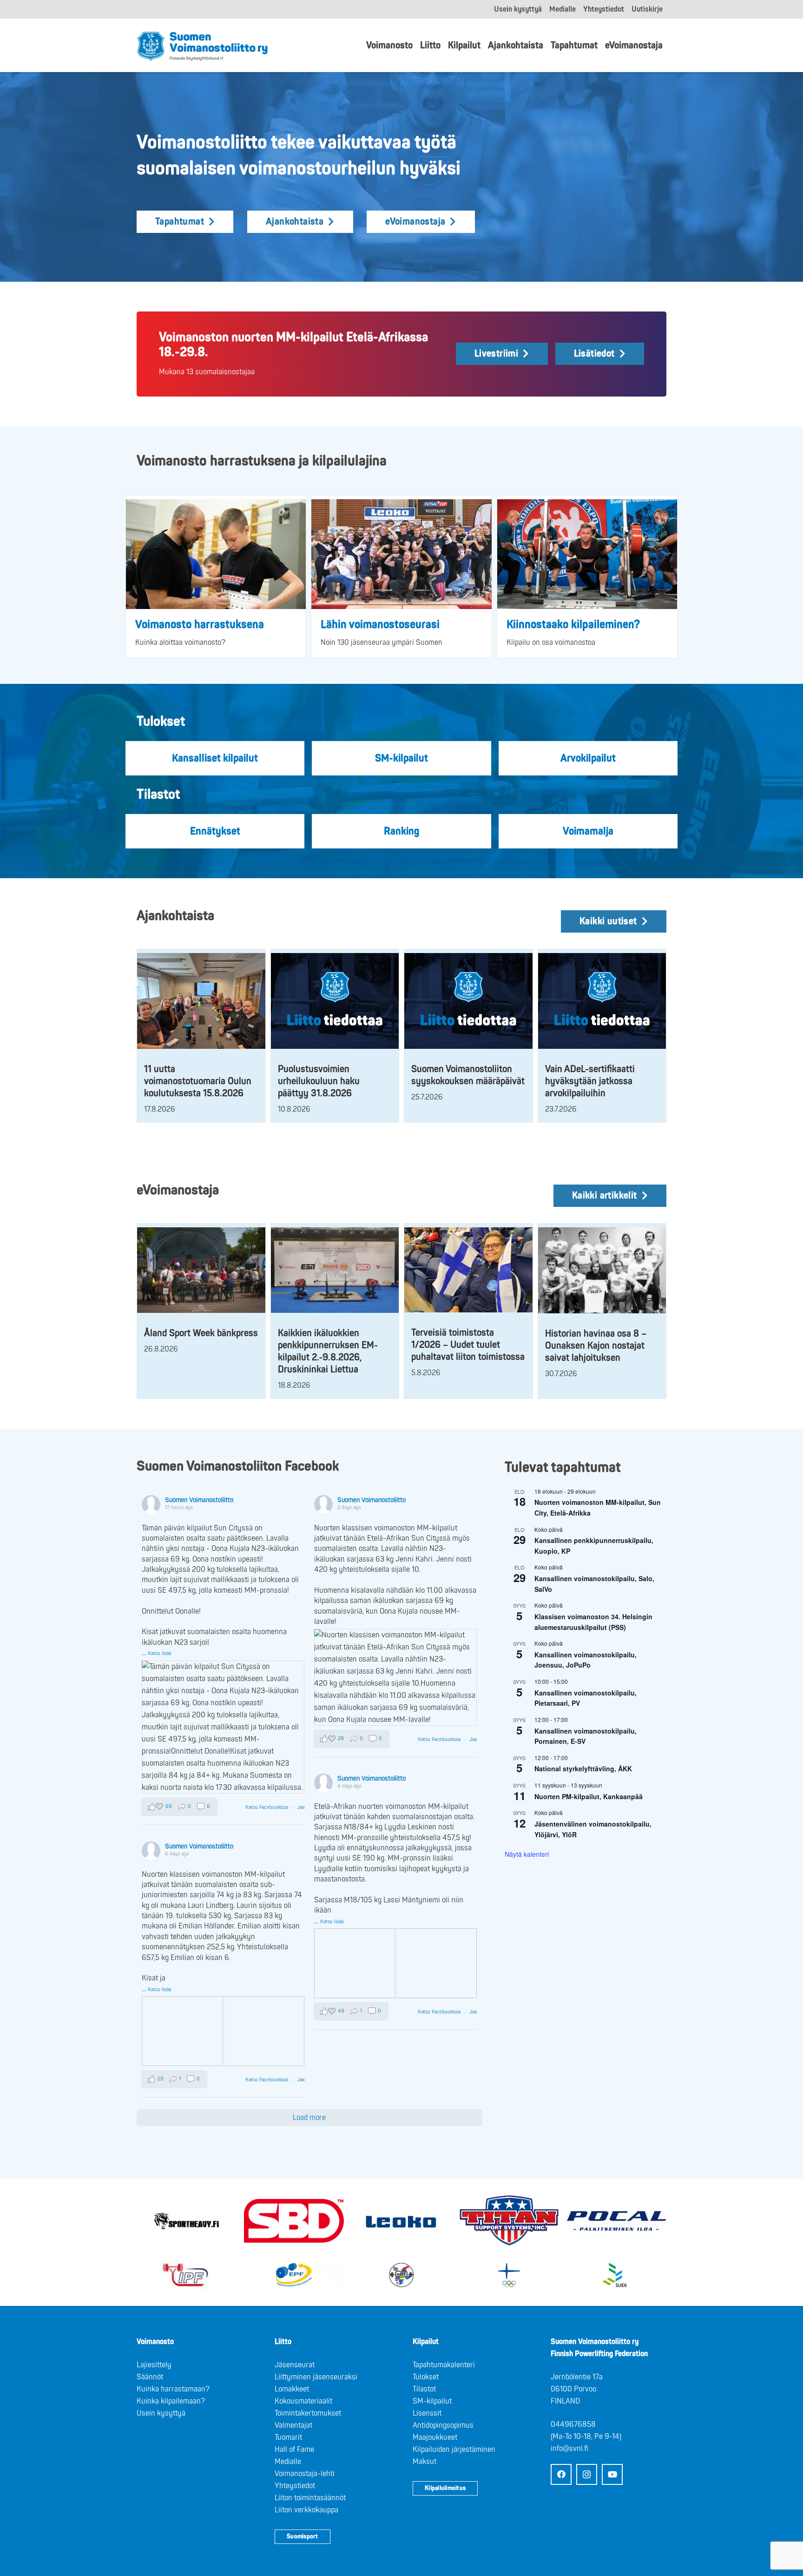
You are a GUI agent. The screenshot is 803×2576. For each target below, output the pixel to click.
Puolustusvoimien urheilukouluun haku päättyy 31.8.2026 (319, 1081)
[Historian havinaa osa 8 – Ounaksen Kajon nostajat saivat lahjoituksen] (602, 1270)
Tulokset (426, 2377)
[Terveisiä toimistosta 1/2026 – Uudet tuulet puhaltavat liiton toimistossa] (468, 1270)
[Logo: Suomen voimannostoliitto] (202, 46)
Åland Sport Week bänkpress (201, 1333)
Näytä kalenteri (527, 1854)
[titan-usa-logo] (509, 2221)
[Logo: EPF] (294, 2275)
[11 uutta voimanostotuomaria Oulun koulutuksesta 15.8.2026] (201, 1001)
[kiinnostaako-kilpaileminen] (587, 554)
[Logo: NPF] (401, 2275)
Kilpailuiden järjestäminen (454, 2450)
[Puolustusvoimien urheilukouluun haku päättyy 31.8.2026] (335, 1001)
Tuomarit (288, 2437)
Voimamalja (588, 831)
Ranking (401, 831)
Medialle (288, 2462)
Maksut (425, 2462)
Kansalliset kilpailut (215, 758)
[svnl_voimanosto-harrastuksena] (216, 554)
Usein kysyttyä (161, 2413)
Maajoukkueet (435, 2437)
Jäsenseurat (295, 2365)
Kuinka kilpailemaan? (171, 2401)
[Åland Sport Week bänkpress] (201, 1270)
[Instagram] (587, 2474)
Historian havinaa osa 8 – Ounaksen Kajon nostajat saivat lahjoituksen (596, 1346)
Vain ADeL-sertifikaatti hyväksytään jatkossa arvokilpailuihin (590, 1081)
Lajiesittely (154, 2365)
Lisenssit (427, 2413)
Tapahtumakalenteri (444, 2365)
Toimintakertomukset (308, 2413)
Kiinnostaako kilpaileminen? (573, 625)
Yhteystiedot (295, 2486)
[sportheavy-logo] (187, 2221)
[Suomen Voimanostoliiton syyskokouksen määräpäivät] (468, 1001)
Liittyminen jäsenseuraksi (316, 2377)
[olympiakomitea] (509, 2275)
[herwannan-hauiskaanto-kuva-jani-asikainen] (401, 554)
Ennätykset (215, 831)
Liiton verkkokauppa (306, 2510)
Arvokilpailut (588, 758)
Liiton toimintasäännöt (310, 2498)
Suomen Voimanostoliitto (199, 1500)
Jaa (301, 1807)
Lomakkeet (292, 2389)
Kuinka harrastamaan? (173, 2389)
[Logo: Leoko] (401, 2221)
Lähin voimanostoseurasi (380, 625)
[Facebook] (561, 2474)
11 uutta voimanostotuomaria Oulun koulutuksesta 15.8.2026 (198, 1081)
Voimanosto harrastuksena (200, 625)
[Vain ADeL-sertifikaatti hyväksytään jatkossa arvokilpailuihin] (602, 1001)
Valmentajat (293, 2425)
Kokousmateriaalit (303, 2401)
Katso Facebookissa (267, 1807)
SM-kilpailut (401, 758)
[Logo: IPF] (187, 2275)
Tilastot (424, 2389)
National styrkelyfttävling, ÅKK (583, 1768)
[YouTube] (612, 2474)
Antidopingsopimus (443, 2425)
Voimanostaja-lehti (305, 2474)
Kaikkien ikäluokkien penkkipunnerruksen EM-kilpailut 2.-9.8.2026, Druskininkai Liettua (328, 1351)
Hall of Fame (294, 2450)
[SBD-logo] (294, 2221)
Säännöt (150, 2377)
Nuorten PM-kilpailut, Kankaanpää (589, 1796)
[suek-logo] (616, 2275)
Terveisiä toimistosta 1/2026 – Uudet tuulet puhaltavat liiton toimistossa (468, 1345)
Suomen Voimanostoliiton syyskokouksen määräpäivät (468, 1075)
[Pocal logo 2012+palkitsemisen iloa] (616, 2221)
